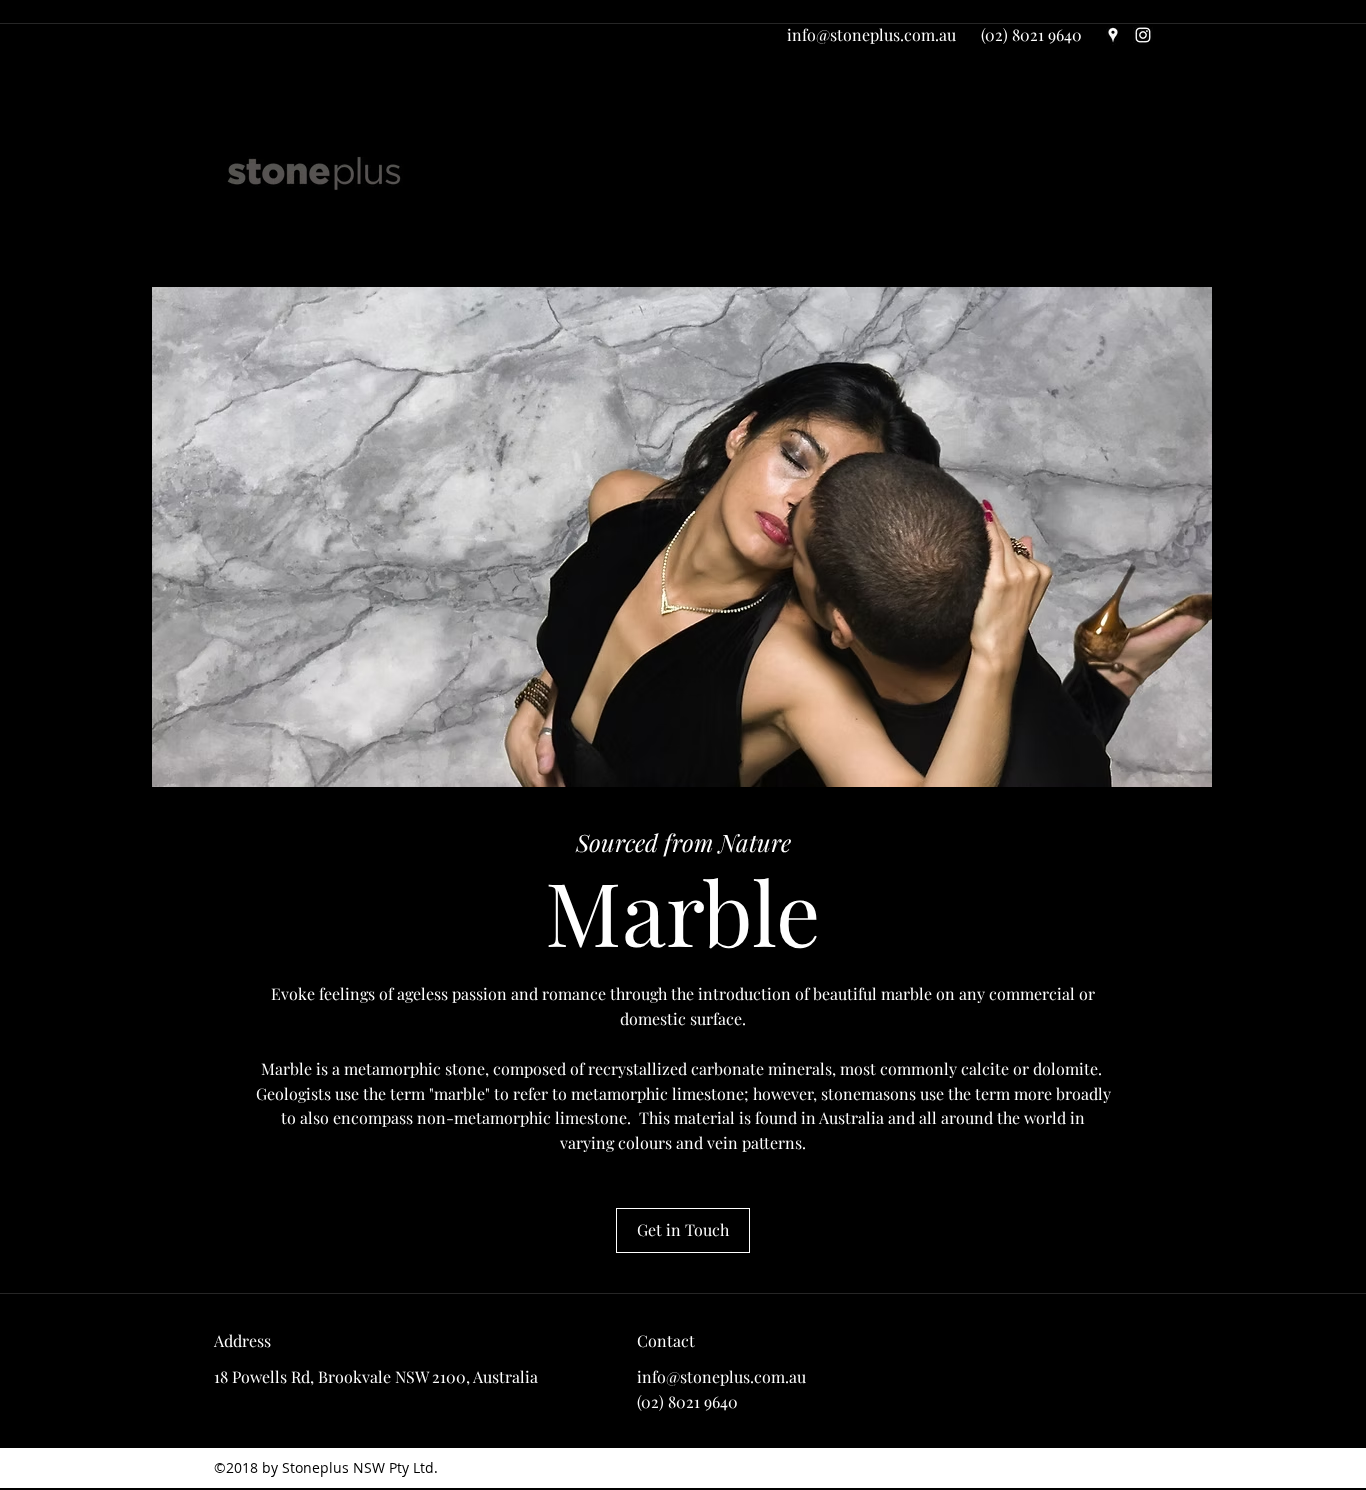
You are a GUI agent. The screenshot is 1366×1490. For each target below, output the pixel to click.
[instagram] (1143, 35)
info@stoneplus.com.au (871, 34)
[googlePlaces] (1113, 35)
